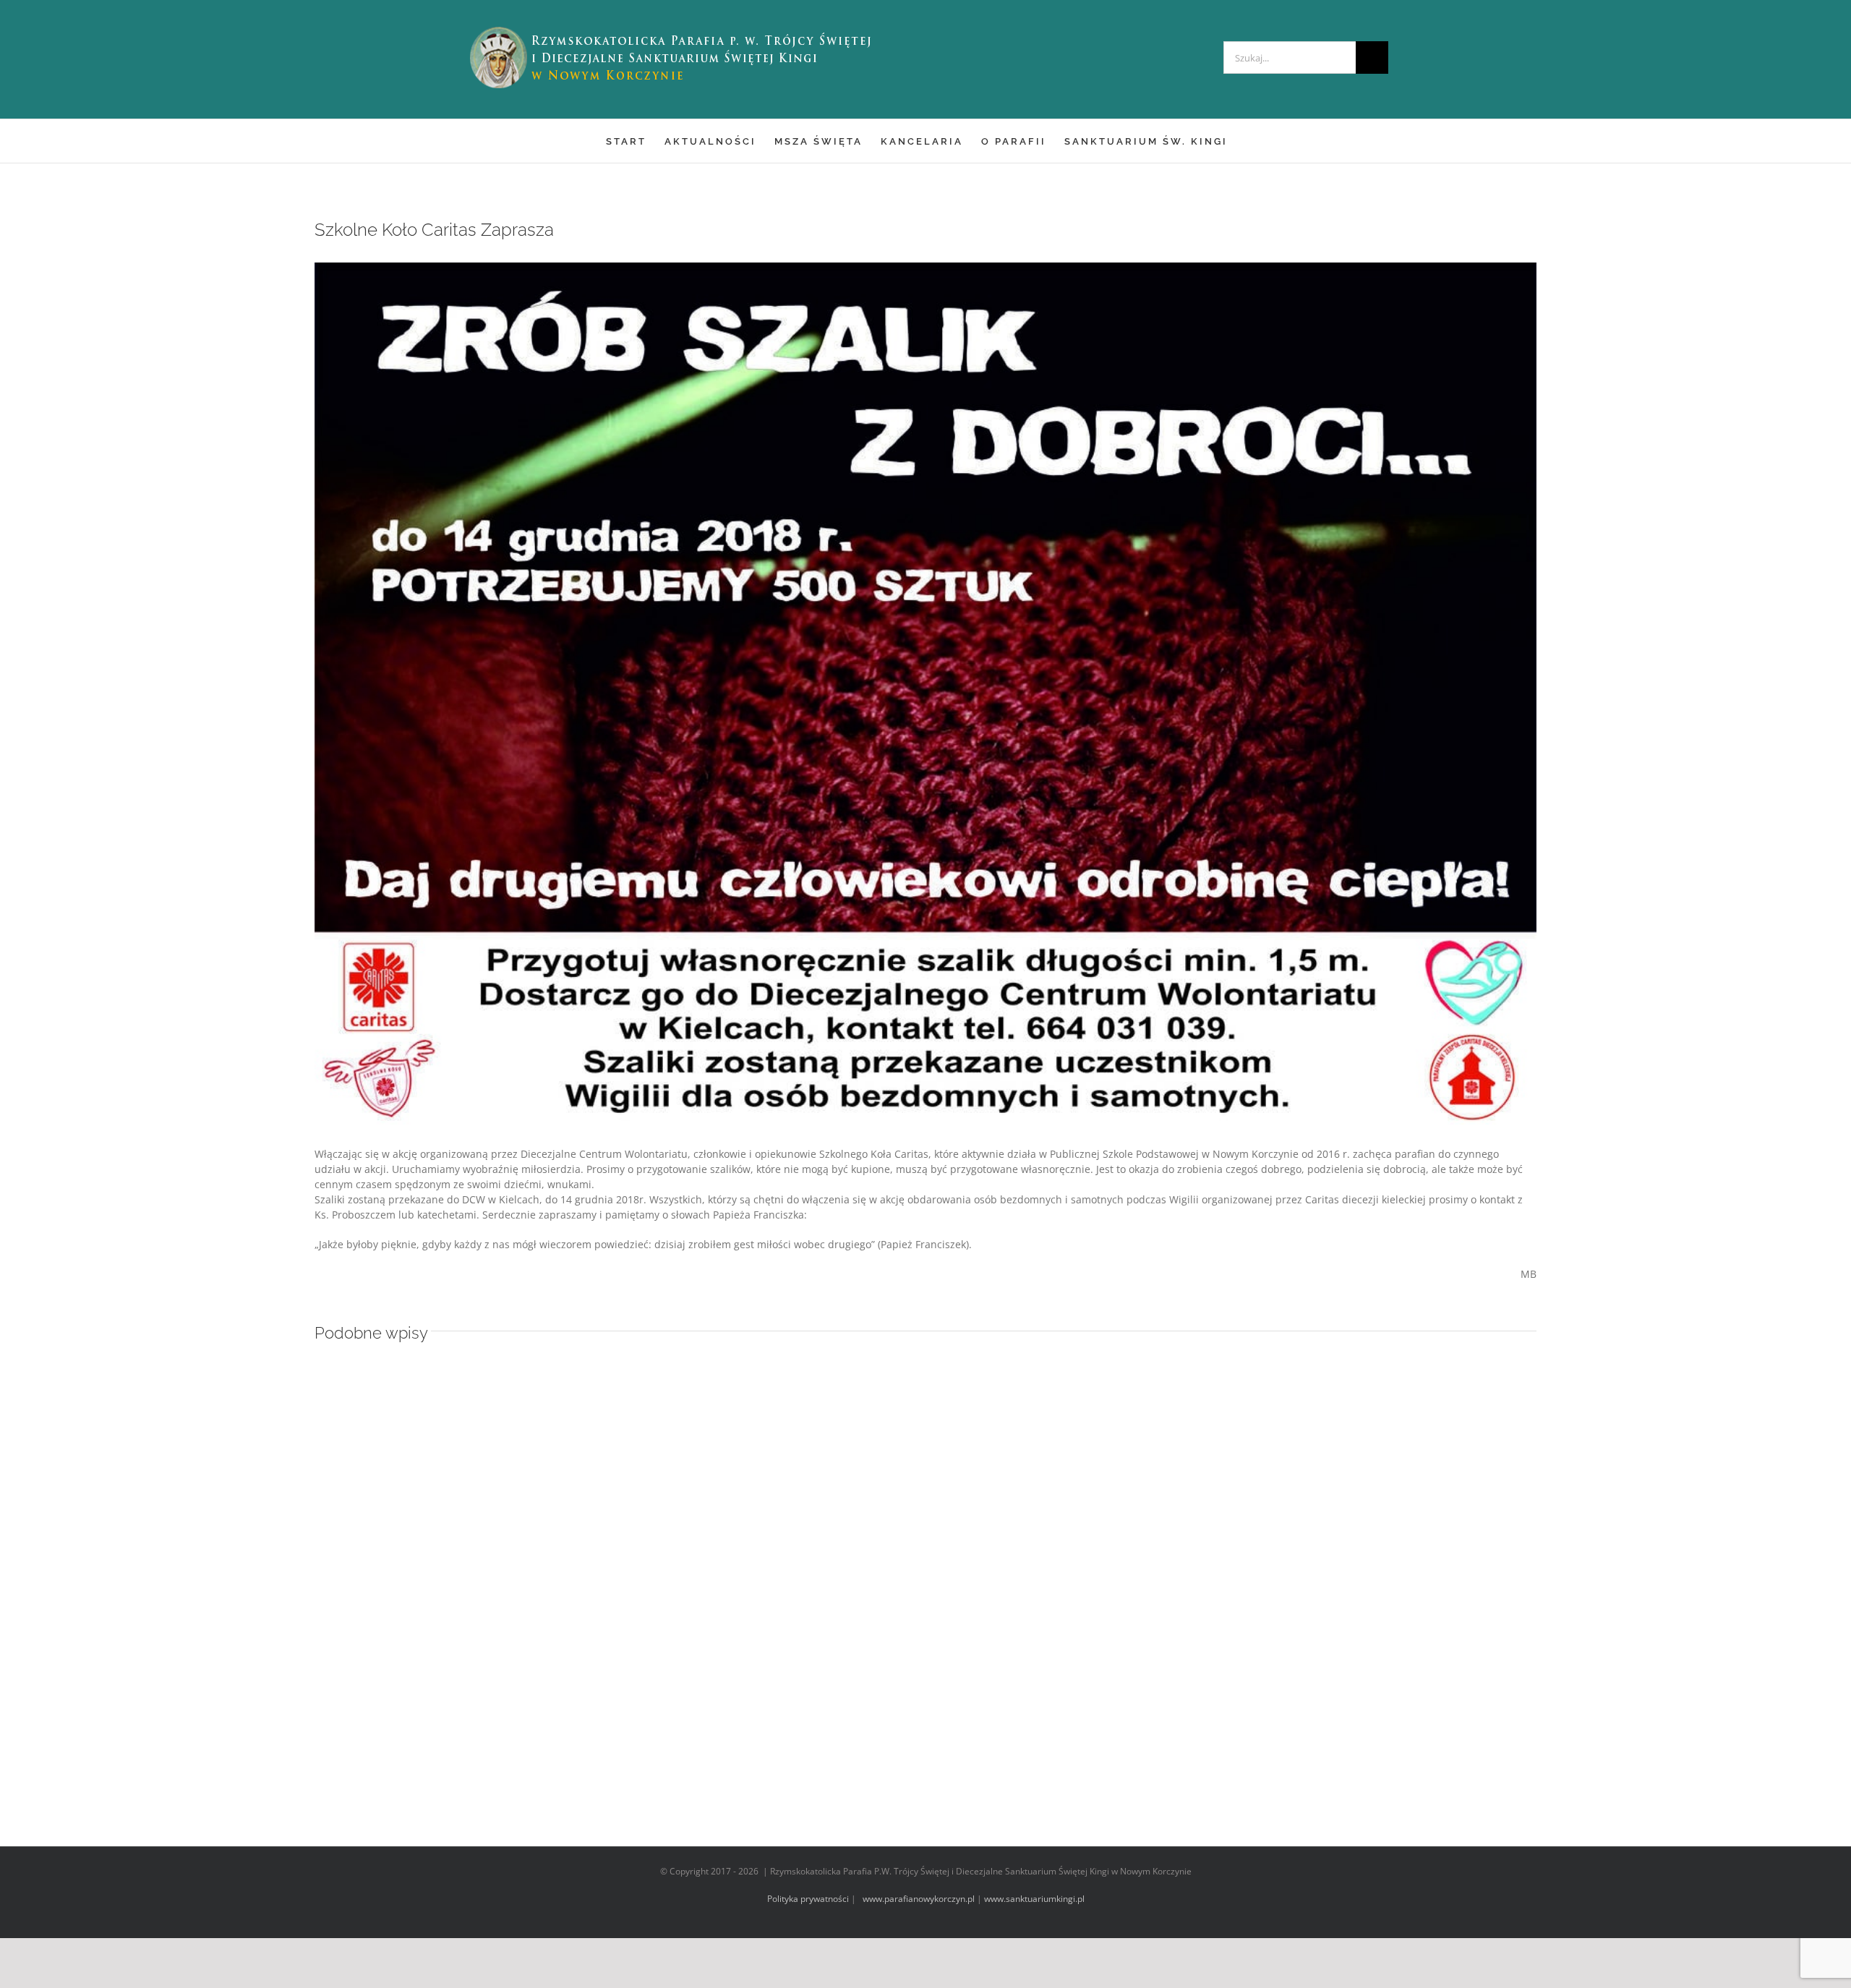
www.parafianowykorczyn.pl (918, 1899)
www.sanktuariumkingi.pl (1034, 1899)
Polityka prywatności (808, 1899)
